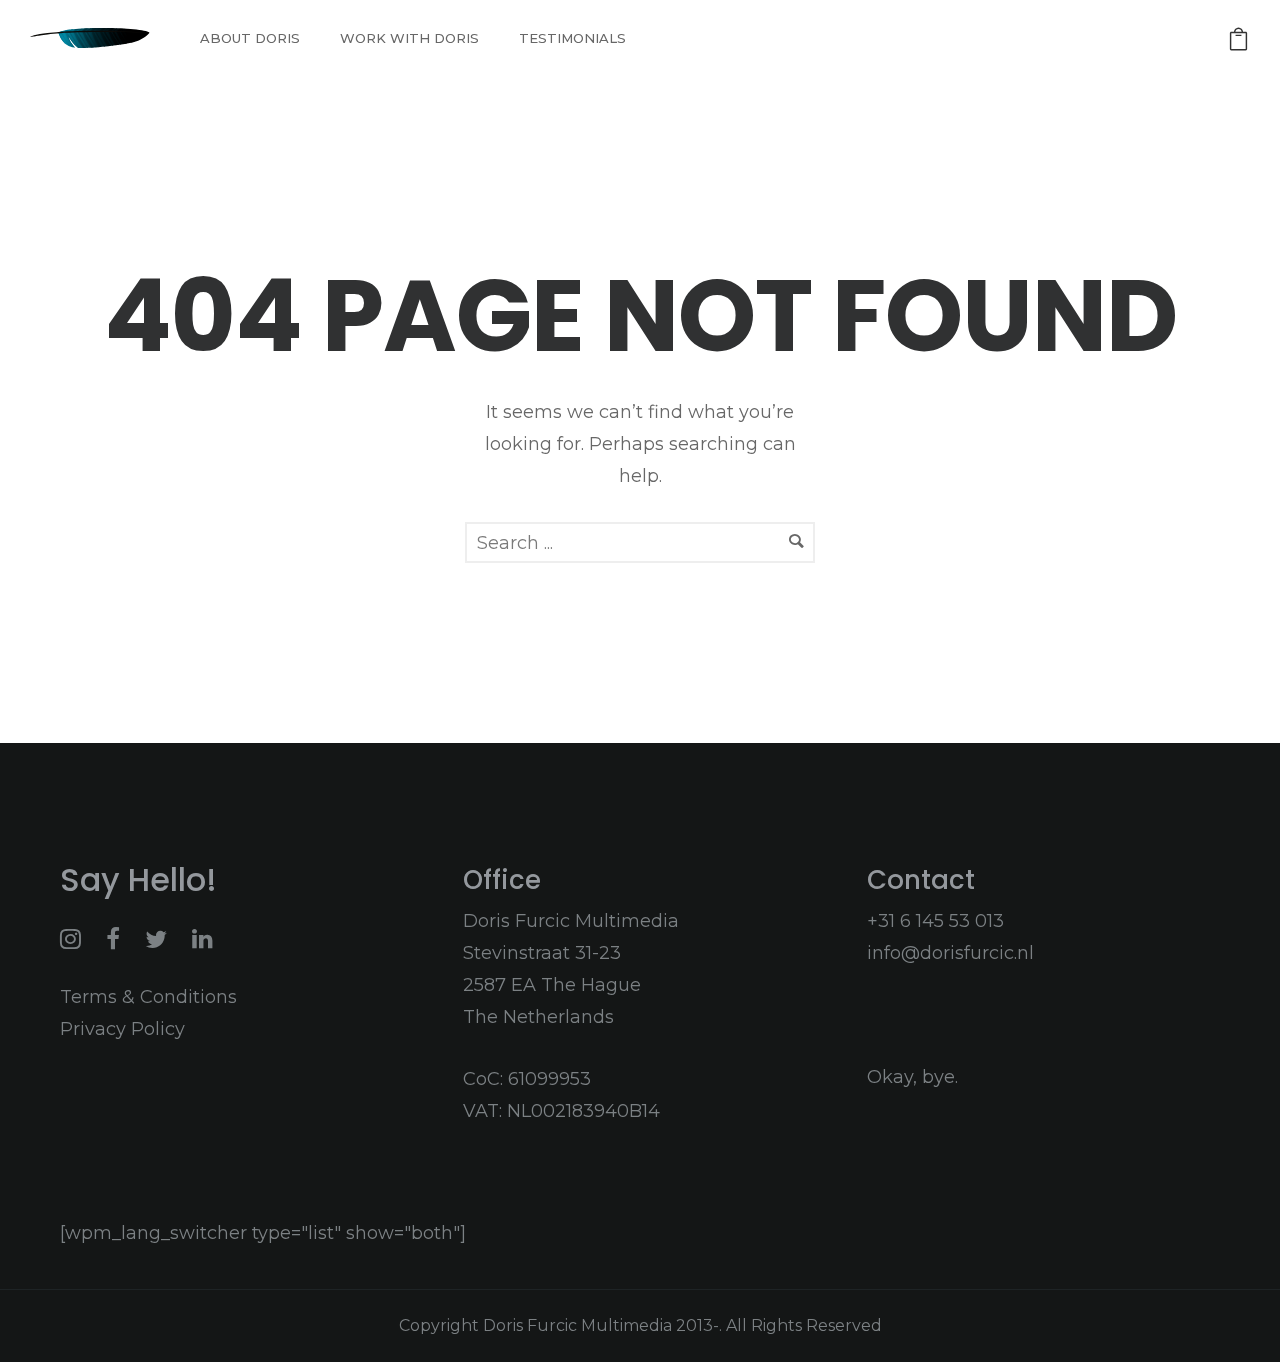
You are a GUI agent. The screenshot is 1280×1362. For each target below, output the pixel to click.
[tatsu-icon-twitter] (161, 939)
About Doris (250, 38)
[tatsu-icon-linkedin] (202, 939)
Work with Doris (409, 38)
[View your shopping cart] (1238, 38)
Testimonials (572, 38)
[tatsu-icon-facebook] (118, 939)
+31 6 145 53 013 (935, 921)
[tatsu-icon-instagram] (75, 939)
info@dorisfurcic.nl (950, 953)
